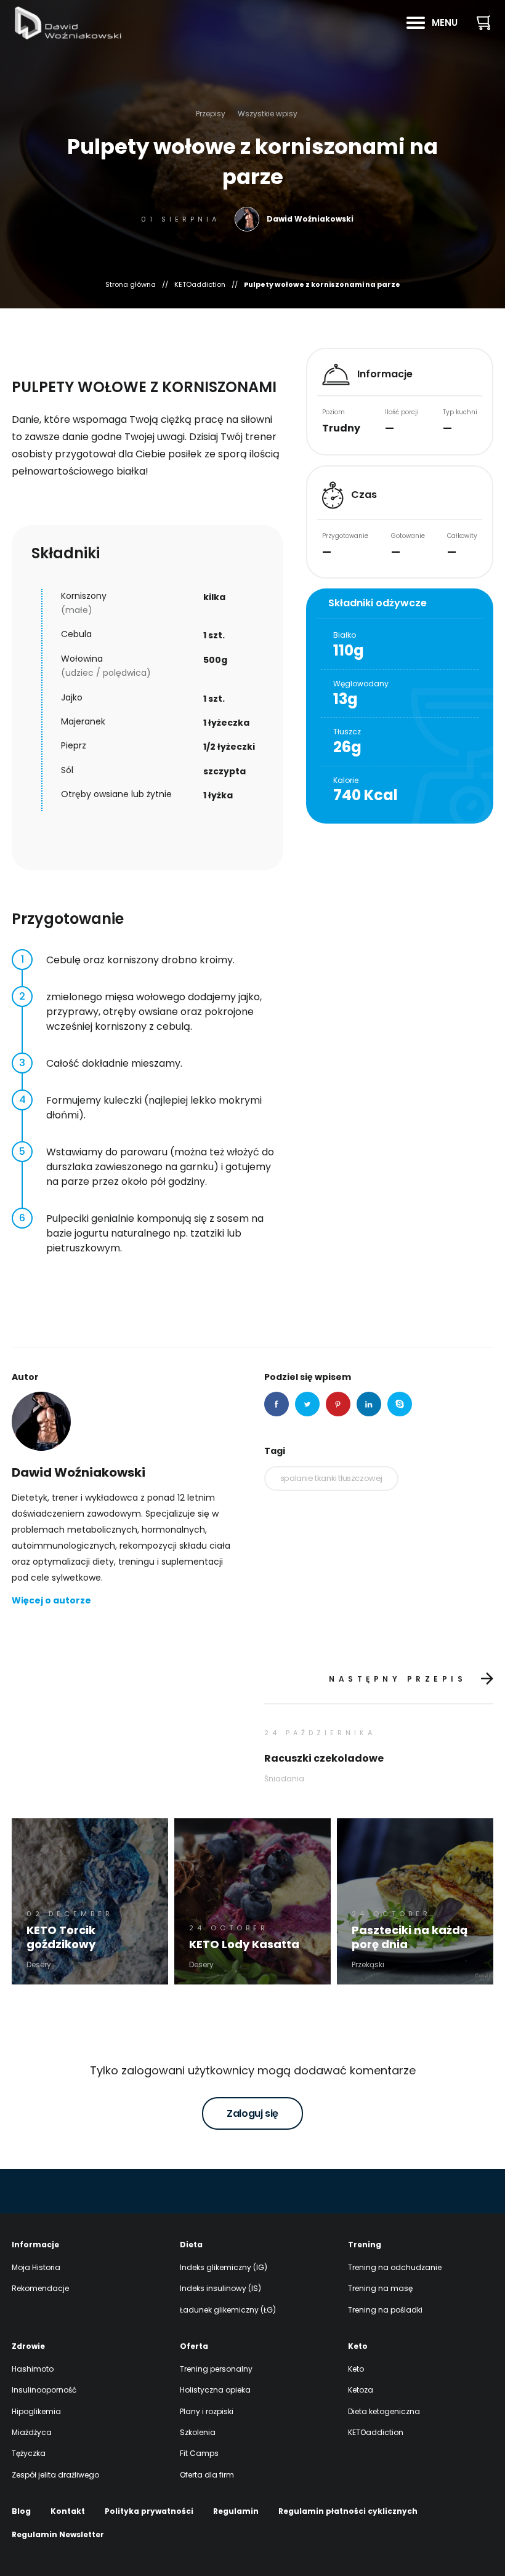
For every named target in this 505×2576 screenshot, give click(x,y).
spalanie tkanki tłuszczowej (331, 1478)
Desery (39, 1964)
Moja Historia (36, 2267)
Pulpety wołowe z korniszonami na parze (322, 285)
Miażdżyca (32, 2432)
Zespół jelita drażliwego (55, 2475)
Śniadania (284, 1779)
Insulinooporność (44, 2390)
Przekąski (368, 1964)
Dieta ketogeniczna (384, 2411)
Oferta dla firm (207, 2475)
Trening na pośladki (385, 2310)
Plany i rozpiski (207, 2411)
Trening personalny (216, 2369)
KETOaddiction (200, 285)
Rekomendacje (40, 2288)
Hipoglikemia (36, 2411)
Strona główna (131, 285)
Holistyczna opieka (215, 2390)
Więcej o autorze (51, 1600)
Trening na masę (380, 2288)
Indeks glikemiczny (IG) (224, 2267)
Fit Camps (199, 2453)
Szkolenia (198, 2432)
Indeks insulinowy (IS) (220, 2288)
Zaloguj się (252, 2113)
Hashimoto (33, 2369)
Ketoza (361, 2390)
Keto (356, 2369)
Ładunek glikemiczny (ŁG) (228, 2310)
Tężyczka (29, 2453)
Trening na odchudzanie (395, 2267)
